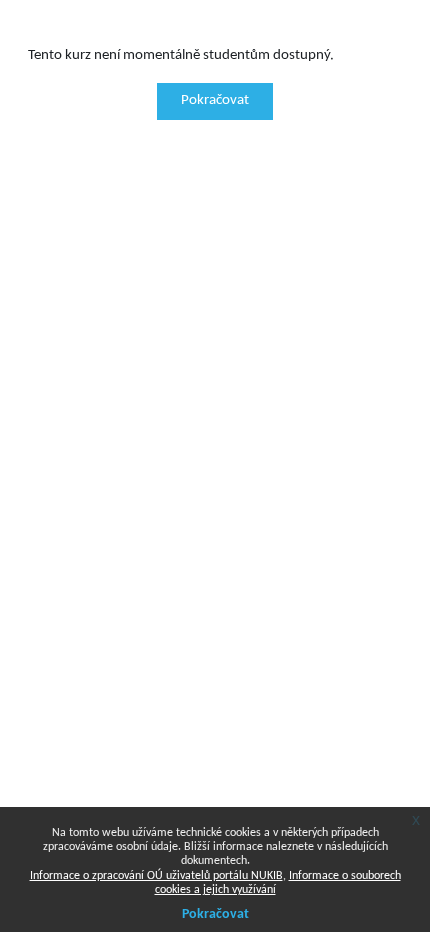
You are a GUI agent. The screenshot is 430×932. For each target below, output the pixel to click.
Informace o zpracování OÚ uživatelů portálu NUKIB (156, 876)
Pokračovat (215, 100)
